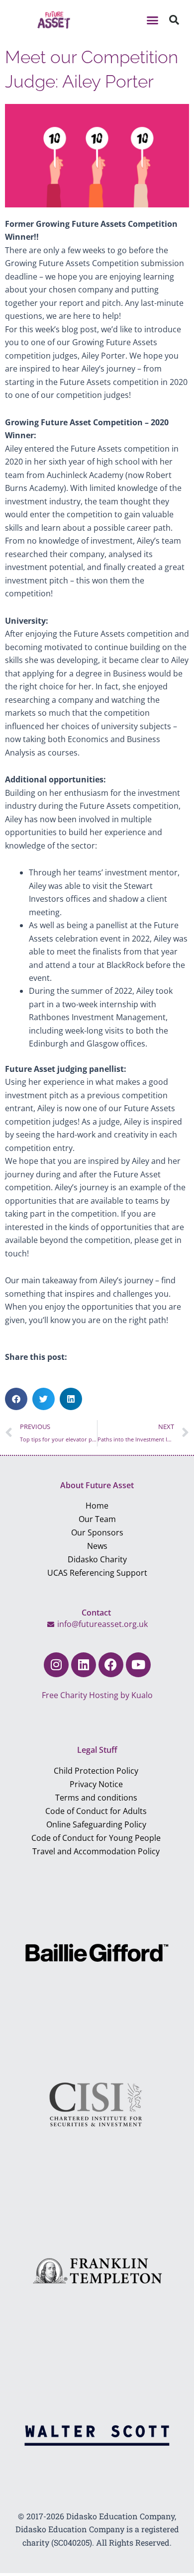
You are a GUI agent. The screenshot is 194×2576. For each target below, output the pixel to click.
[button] (152, 20)
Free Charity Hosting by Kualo (97, 1695)
